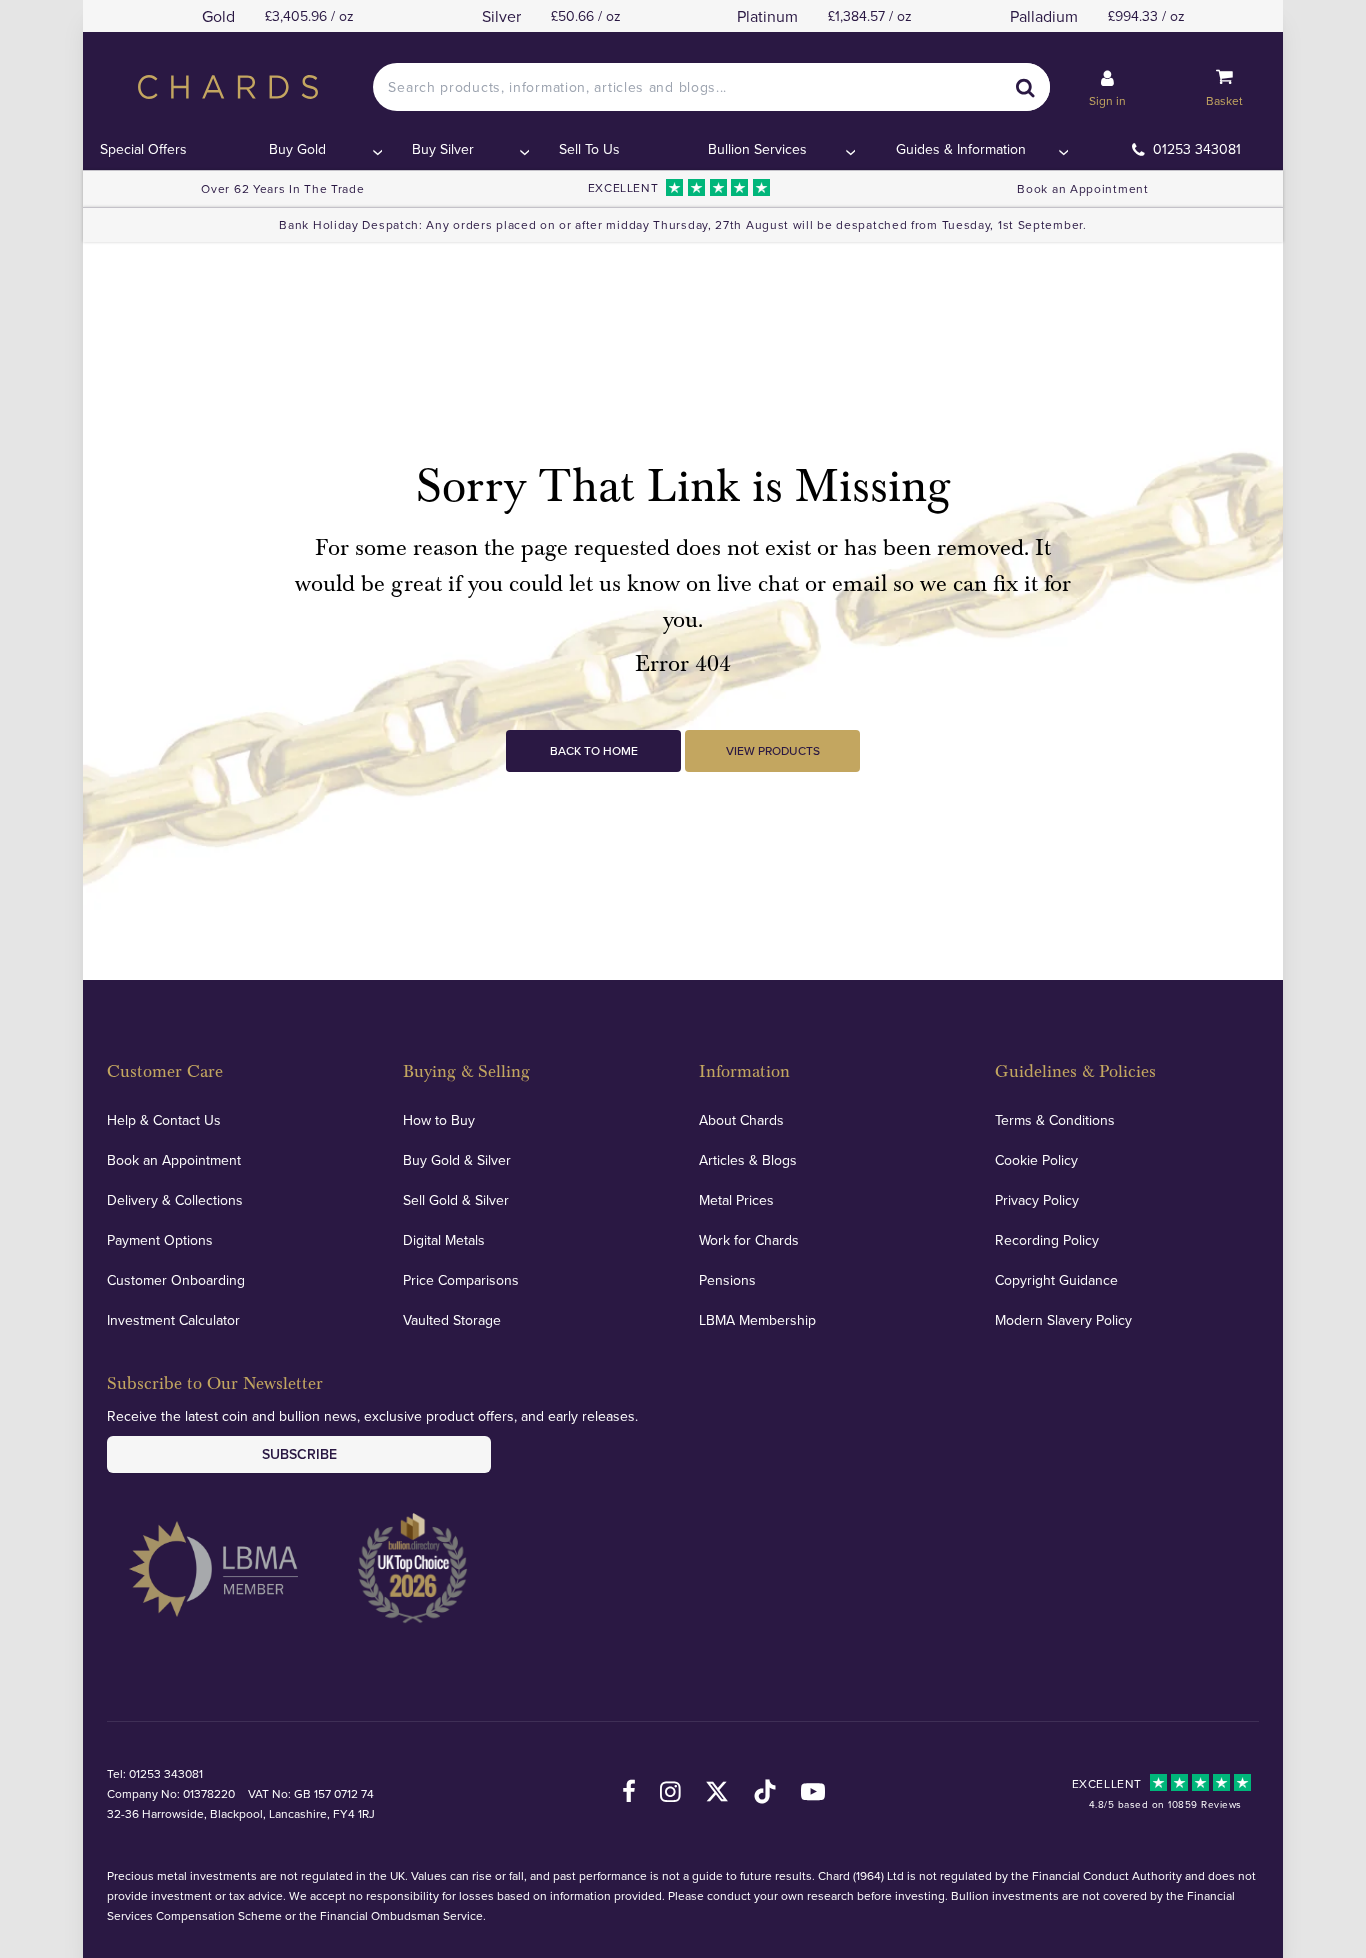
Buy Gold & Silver (457, 1160)
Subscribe (299, 1454)
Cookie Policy (1036, 1160)
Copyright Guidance (1056, 1280)
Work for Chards (749, 1240)
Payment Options (160, 1240)
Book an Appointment (1082, 188)
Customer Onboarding (176, 1280)
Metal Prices (736, 1200)
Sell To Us (589, 149)
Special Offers (143, 149)
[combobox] (711, 87)
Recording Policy (1047, 1240)
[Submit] (1026, 87)
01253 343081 (1197, 149)
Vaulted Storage (452, 1320)
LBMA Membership (757, 1320)
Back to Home (594, 750)
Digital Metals (444, 1240)
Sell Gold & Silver (456, 1200)
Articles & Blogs (748, 1160)
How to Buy (439, 1120)
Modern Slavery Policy (1063, 1320)
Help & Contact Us (164, 1120)
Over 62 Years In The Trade (282, 188)
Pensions (727, 1280)
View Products (773, 750)
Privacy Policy (1037, 1200)
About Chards (741, 1120)
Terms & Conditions (1055, 1120)
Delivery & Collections (175, 1200)
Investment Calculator (173, 1320)
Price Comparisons (461, 1280)
